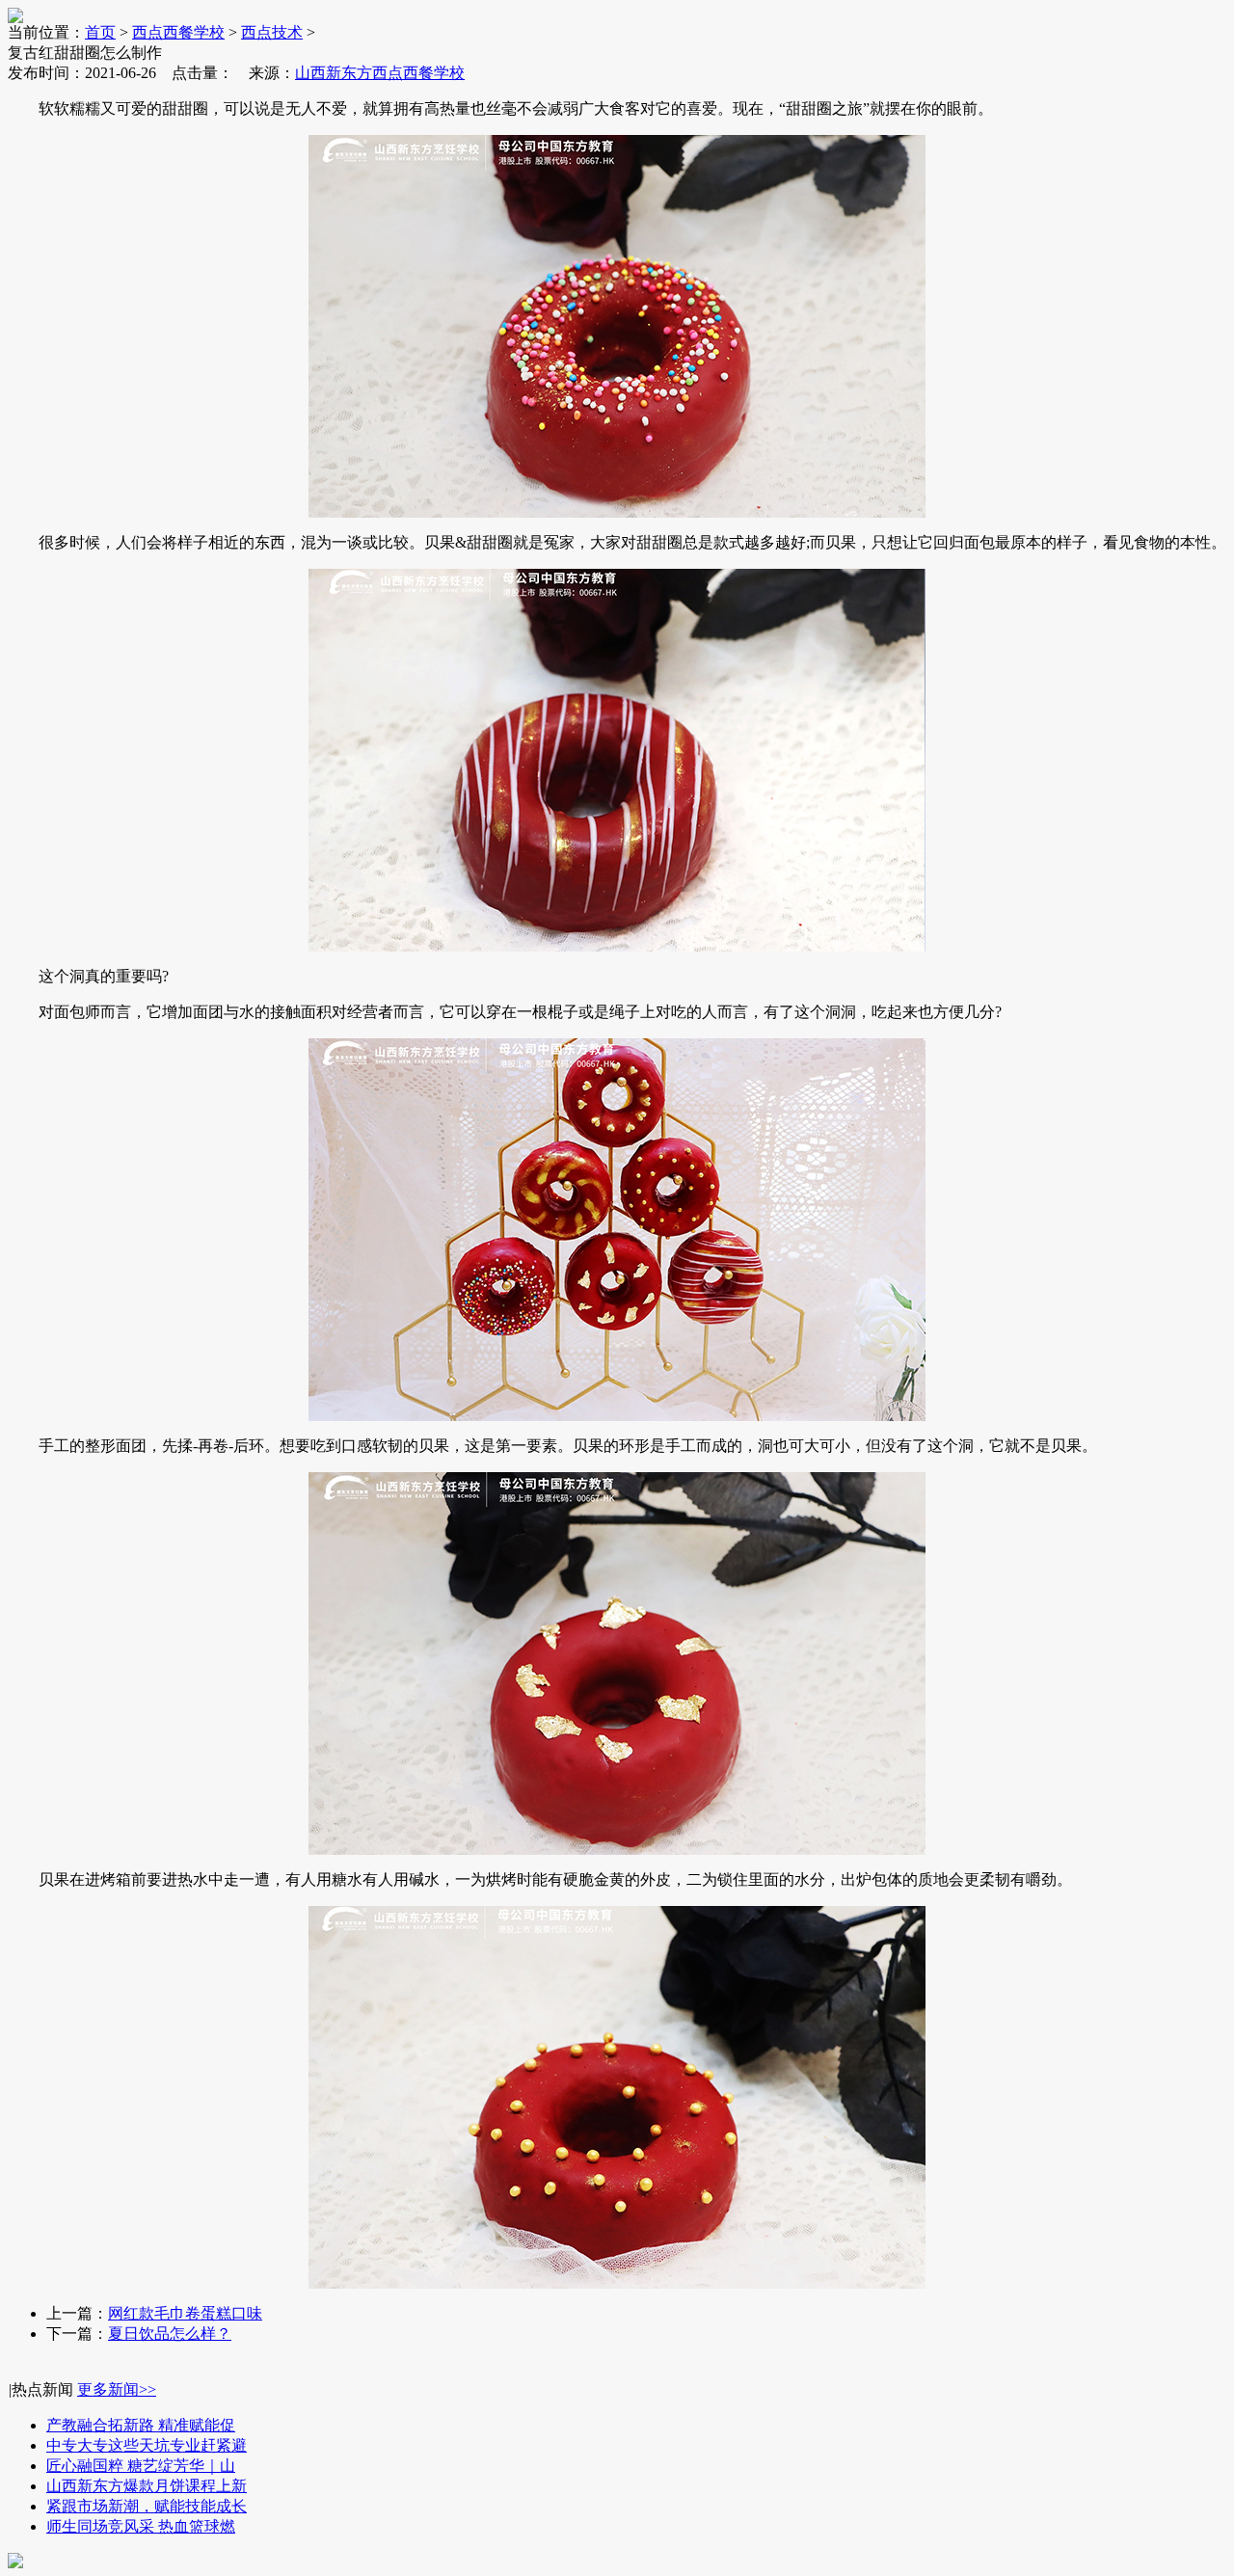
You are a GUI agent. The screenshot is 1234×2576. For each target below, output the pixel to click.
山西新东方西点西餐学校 (380, 73)
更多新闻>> (117, 2389)
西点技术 (272, 32)
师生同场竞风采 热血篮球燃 (141, 2526)
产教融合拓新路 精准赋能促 (141, 2425)
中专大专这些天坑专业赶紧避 (147, 2445)
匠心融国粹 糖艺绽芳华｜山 (141, 2466)
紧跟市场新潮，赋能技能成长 (147, 2506)
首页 (100, 32)
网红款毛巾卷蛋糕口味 (185, 2313)
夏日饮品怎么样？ (170, 2334)
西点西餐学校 (178, 32)
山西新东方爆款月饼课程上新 (147, 2486)
